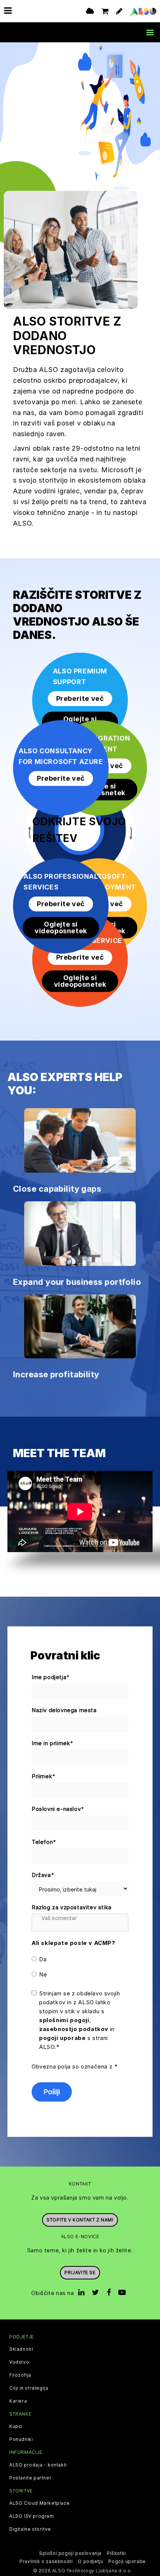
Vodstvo (19, 2362)
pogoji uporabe (62, 2038)
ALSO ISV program (32, 2516)
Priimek (44, 1776)
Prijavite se (80, 2273)
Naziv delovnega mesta (64, 1710)
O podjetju (90, 2561)
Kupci (16, 2426)
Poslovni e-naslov (58, 1809)
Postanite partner (30, 2478)
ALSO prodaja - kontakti (38, 2465)
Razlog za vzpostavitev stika (72, 1907)
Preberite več (80, 698)
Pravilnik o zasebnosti (46, 2561)
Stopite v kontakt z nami (80, 2220)
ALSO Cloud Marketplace (39, 2503)
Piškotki (116, 2553)
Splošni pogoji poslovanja (70, 2553)
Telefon (44, 1842)
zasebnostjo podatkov (74, 2029)
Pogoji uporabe (127, 2561)
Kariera (18, 2401)
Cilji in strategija (29, 2388)
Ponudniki (21, 2439)
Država (43, 1875)
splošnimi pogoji (64, 2020)
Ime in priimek (53, 1743)
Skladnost (21, 2349)
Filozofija (20, 2375)
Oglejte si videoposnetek (80, 722)
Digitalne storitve (30, 2529)
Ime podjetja (51, 1677)
